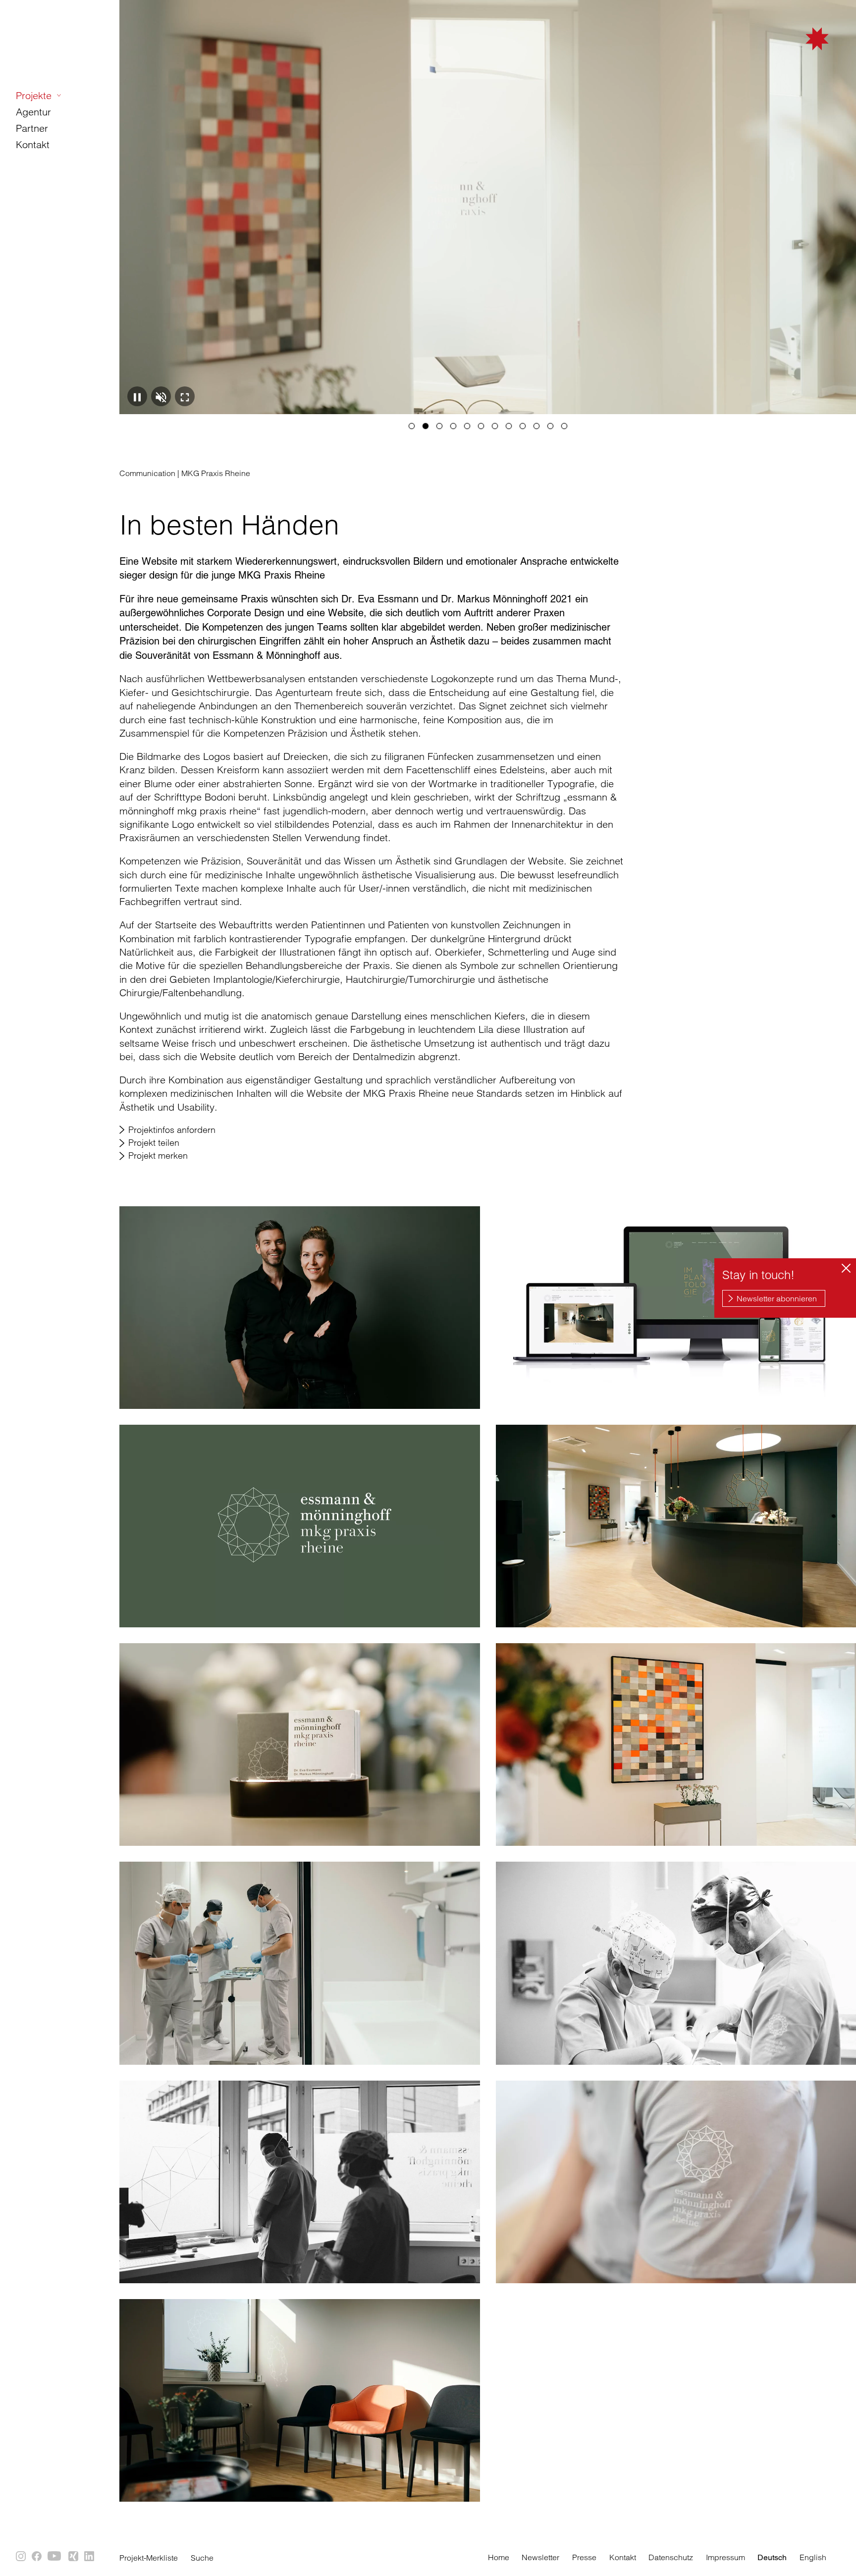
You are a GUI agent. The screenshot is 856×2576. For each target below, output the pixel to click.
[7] (495, 426)
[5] (467, 426)
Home (499, 2557)
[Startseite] (767, 56)
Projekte (34, 95)
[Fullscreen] (185, 396)
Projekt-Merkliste (149, 2558)
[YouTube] (55, 2557)
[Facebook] (37, 2557)
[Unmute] (161, 396)
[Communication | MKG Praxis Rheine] (300, 1308)
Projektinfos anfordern (172, 1130)
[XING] (74, 2557)
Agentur (33, 112)
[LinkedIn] (90, 2557)
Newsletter (540, 2557)
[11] (550, 426)
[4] (453, 426)
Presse (584, 2557)
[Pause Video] (137, 396)
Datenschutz (671, 2557)
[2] (426, 426)
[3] (439, 426)
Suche (202, 2558)
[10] (536, 426)
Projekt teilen (154, 1143)
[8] (509, 426)
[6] (481, 426)
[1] (412, 426)
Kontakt (33, 144)
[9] (523, 426)
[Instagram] (21, 2557)
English (813, 2557)
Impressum (725, 2557)
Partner (32, 128)
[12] (564, 426)
